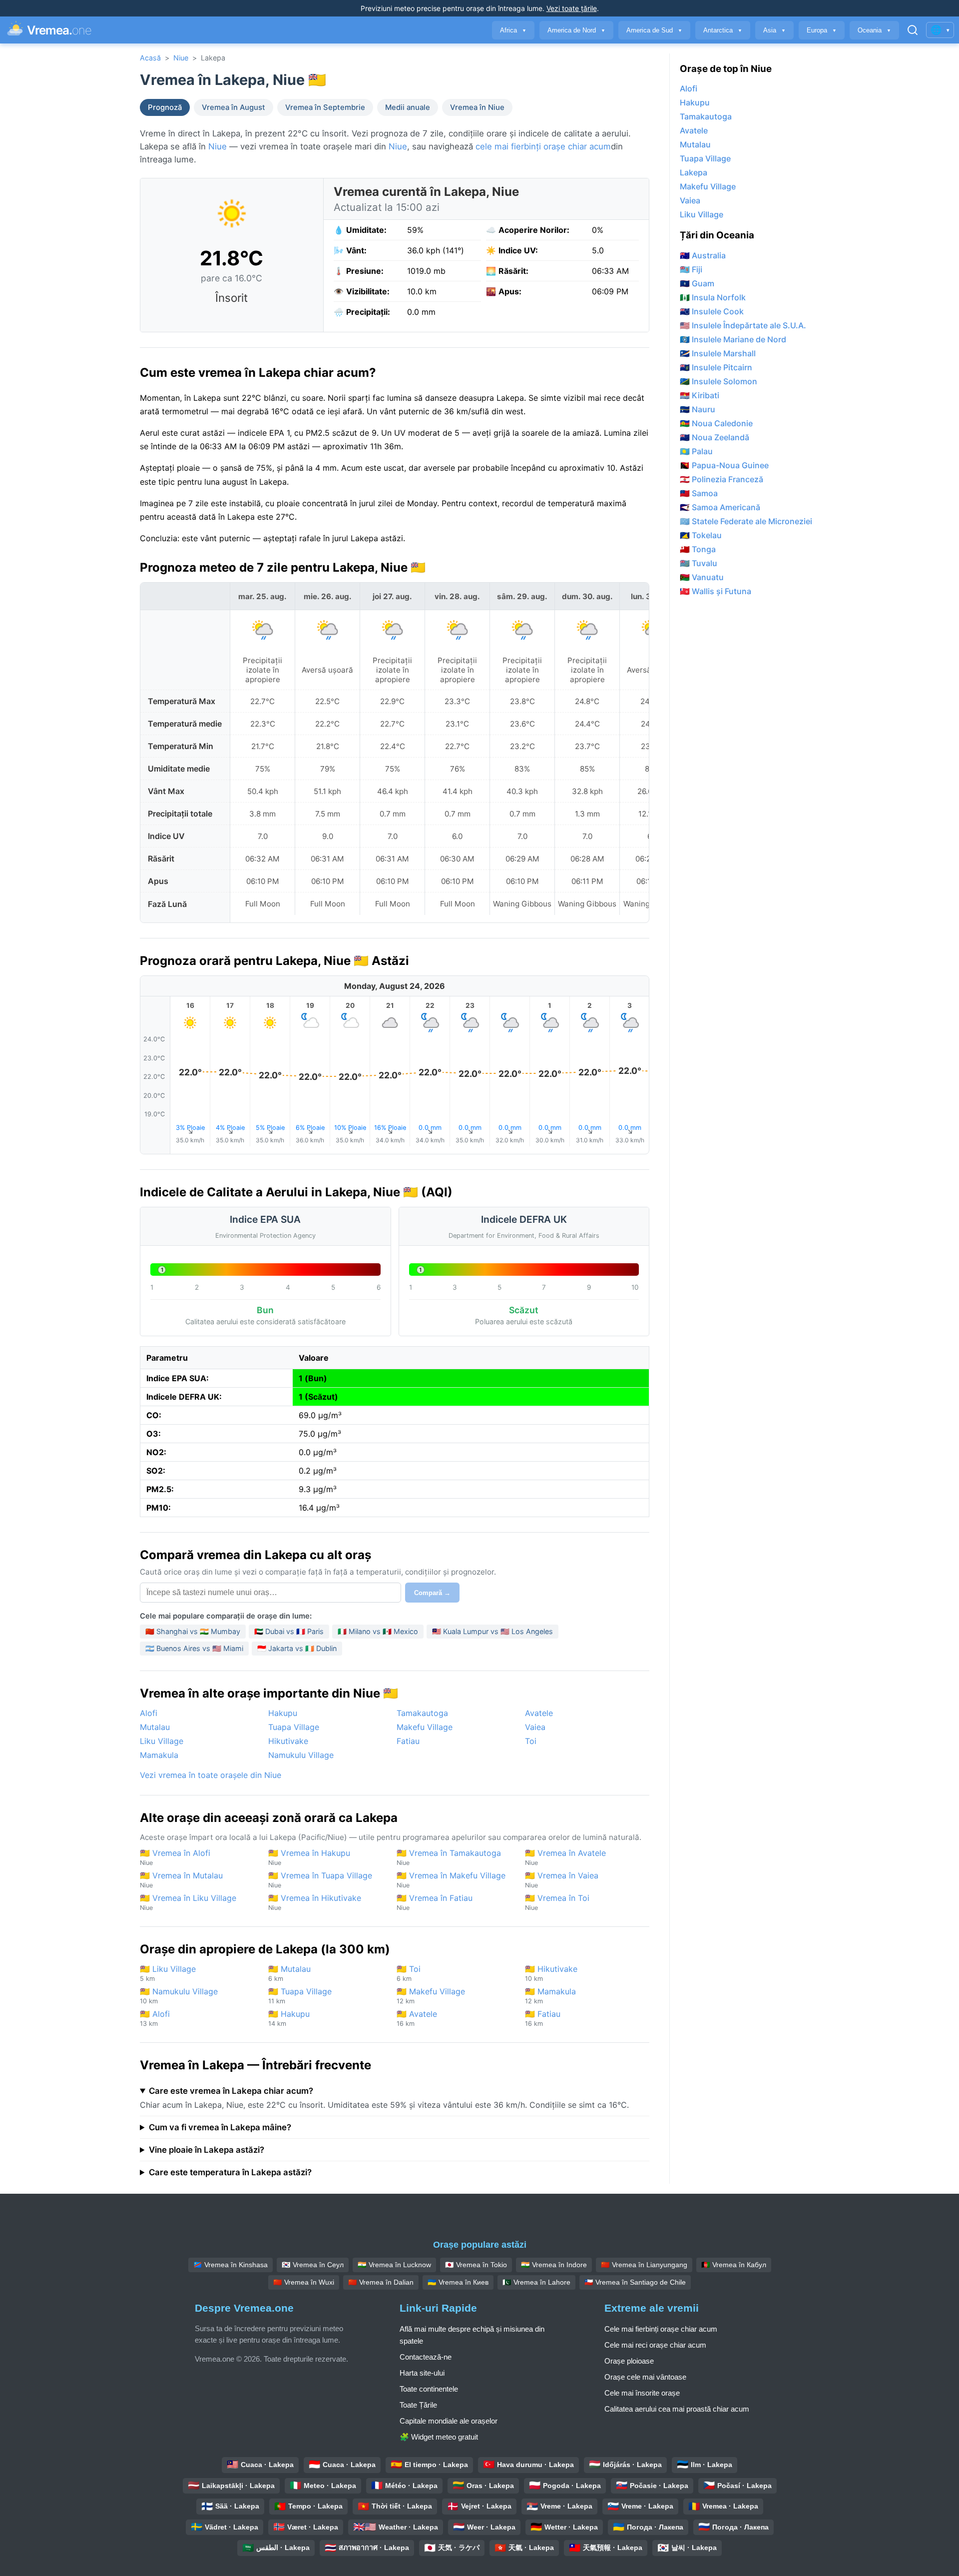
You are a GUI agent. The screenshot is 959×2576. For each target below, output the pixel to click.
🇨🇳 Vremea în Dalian (381, 2282)
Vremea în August (234, 107)
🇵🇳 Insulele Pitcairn (716, 367)
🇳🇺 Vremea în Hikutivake (315, 1902)
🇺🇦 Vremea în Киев (458, 2282)
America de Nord (576, 30)
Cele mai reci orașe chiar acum (655, 2345)
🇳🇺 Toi (409, 1973)
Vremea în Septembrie (325, 107)
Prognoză (165, 107)
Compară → (432, 1593)
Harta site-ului (422, 2373)
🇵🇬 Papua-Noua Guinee (724, 465)
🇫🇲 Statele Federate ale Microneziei (746, 521)
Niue (181, 58)
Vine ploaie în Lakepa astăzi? (207, 2150)
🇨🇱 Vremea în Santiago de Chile (635, 2282)
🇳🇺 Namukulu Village (179, 1996)
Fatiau (408, 1741)
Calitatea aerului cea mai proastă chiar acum (677, 2409)
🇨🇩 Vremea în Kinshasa (231, 2265)
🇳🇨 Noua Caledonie (716, 423)
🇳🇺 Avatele (417, 2018)
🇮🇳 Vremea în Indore (554, 2265)
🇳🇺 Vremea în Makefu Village (451, 1880)
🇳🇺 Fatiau (543, 2018)
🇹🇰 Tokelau (701, 535)
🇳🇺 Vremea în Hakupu (309, 1857)
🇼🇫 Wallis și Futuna (716, 591)
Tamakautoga (422, 1713)
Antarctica (723, 30)
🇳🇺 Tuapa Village (300, 1996)
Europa (822, 30)
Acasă (150, 58)
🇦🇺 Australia (703, 255)
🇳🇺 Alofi (155, 2018)
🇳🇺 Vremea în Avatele (565, 1857)
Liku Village (162, 1741)
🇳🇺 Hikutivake (551, 1973)
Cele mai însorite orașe (642, 2393)
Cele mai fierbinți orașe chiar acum (661, 2329)
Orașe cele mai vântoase (645, 2377)
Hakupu (283, 1713)
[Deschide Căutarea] (913, 30)
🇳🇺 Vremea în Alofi (175, 1857)
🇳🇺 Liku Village (168, 1973)
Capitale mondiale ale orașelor (449, 2421)
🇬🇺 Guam (697, 283)
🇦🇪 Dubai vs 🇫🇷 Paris (289, 1631)
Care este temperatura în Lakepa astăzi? (230, 2172)
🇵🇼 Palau (696, 451)
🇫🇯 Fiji (691, 269)
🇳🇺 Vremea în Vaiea (562, 1880)
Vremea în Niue (477, 107)
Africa (513, 30)
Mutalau (155, 1727)
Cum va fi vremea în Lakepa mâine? (220, 2127)
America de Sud (654, 30)
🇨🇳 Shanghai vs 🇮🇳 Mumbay (193, 1631)
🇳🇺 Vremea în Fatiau (435, 1902)
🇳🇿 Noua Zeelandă (715, 437)
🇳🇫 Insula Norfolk (713, 297)
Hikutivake (288, 1741)
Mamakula (159, 1755)
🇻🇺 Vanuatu (702, 577)
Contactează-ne (426, 2357)
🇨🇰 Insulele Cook (712, 311)
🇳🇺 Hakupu (289, 2018)
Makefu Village (425, 1727)
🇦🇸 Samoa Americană (720, 507)
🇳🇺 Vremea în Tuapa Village (320, 1880)
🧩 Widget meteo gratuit (439, 2437)
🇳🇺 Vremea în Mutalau (181, 1880)
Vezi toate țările (572, 8)
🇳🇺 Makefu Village (431, 1996)
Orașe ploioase (629, 2361)
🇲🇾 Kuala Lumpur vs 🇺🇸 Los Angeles (492, 1631)
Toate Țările (418, 2405)
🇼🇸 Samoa (699, 493)
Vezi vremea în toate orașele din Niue (211, 1775)
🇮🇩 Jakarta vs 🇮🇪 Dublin (297, 1648)
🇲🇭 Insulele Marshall (718, 353)
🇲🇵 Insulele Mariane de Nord (733, 339)
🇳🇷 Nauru (698, 409)
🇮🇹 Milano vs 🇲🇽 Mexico (378, 1631)
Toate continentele (429, 2389)
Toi (531, 1741)
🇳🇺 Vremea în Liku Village (188, 1902)
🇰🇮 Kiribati (700, 395)
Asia (774, 30)
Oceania (874, 30)
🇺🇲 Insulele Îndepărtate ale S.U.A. (743, 325)
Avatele (539, 1713)
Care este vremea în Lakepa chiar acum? (231, 2091)
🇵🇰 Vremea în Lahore (536, 2282)
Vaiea (535, 1727)
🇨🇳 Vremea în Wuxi (304, 2282)
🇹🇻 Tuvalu (699, 563)
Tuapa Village (294, 1727)
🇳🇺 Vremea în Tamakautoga (449, 1857)
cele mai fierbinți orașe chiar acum (543, 146)
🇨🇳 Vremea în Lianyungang (644, 2265)
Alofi (149, 1713)
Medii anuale (408, 107)
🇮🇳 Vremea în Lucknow (394, 2265)
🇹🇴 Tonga (698, 549)
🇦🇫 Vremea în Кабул (734, 2265)
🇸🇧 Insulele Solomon (719, 381)
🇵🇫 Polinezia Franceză (721, 479)
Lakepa (694, 172)
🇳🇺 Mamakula (550, 1996)
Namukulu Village (301, 1755)
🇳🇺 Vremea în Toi (557, 1902)
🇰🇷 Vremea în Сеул (313, 2265)
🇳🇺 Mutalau (289, 1973)
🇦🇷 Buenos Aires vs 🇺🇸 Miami (194, 1648)
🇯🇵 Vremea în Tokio (476, 2265)
